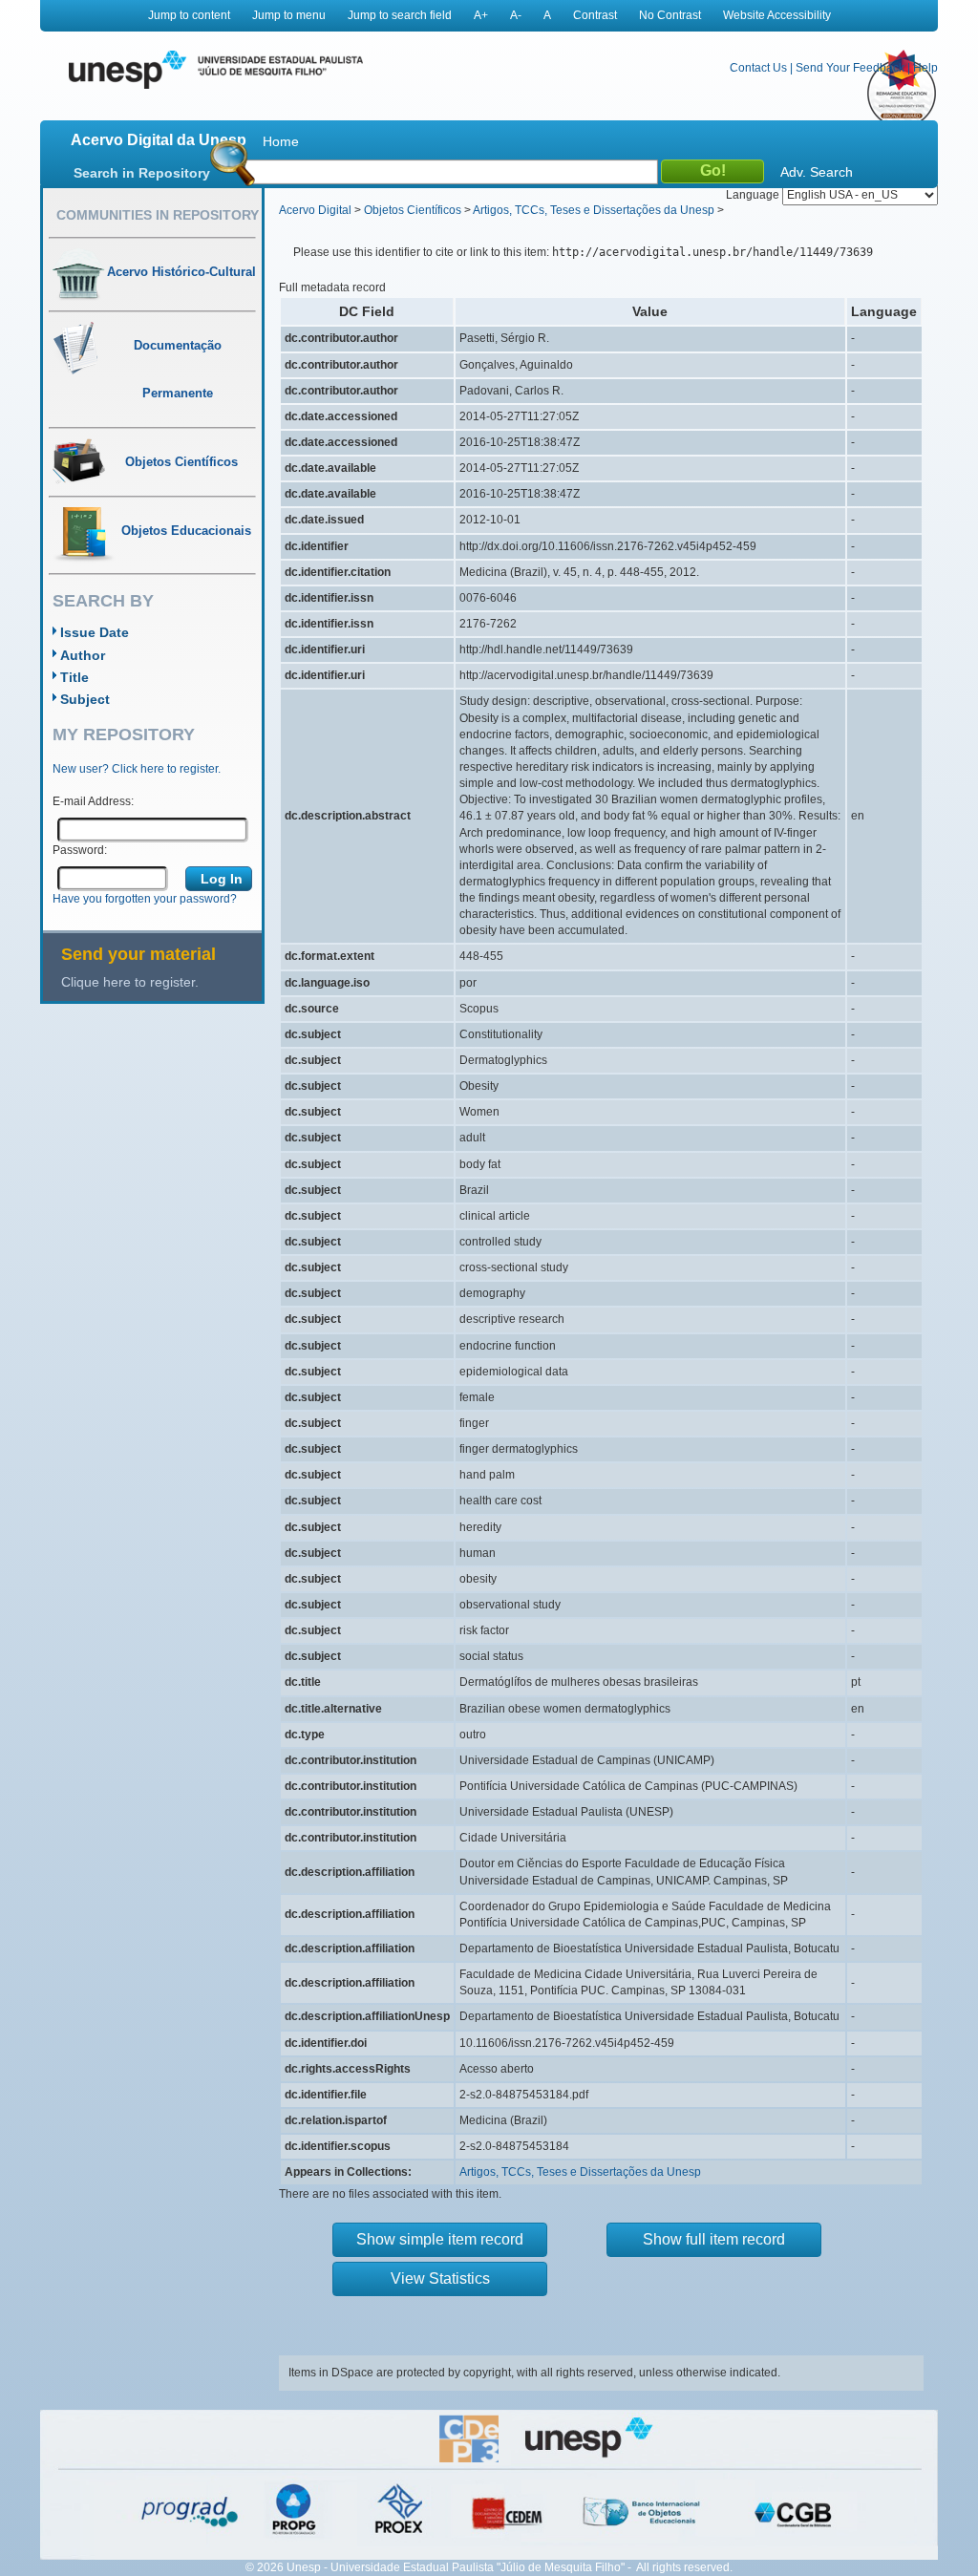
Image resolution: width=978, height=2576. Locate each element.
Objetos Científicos (413, 210)
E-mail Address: (93, 801)
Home (281, 141)
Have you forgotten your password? (145, 899)
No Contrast (670, 15)
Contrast (595, 15)
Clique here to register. (130, 982)
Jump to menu (289, 15)
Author (83, 655)
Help (925, 68)
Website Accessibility (777, 15)
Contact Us (758, 68)
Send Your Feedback (850, 68)
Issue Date (95, 632)
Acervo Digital (315, 210)
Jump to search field (400, 15)
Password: (80, 850)
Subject (85, 699)
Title (74, 677)
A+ (481, 15)
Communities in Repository (158, 215)
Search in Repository (142, 173)
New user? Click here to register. (137, 769)
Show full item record (714, 2239)
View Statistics (440, 2278)
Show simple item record (440, 2239)
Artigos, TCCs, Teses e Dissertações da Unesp (594, 210)
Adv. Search (817, 172)
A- (516, 15)
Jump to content (189, 15)
